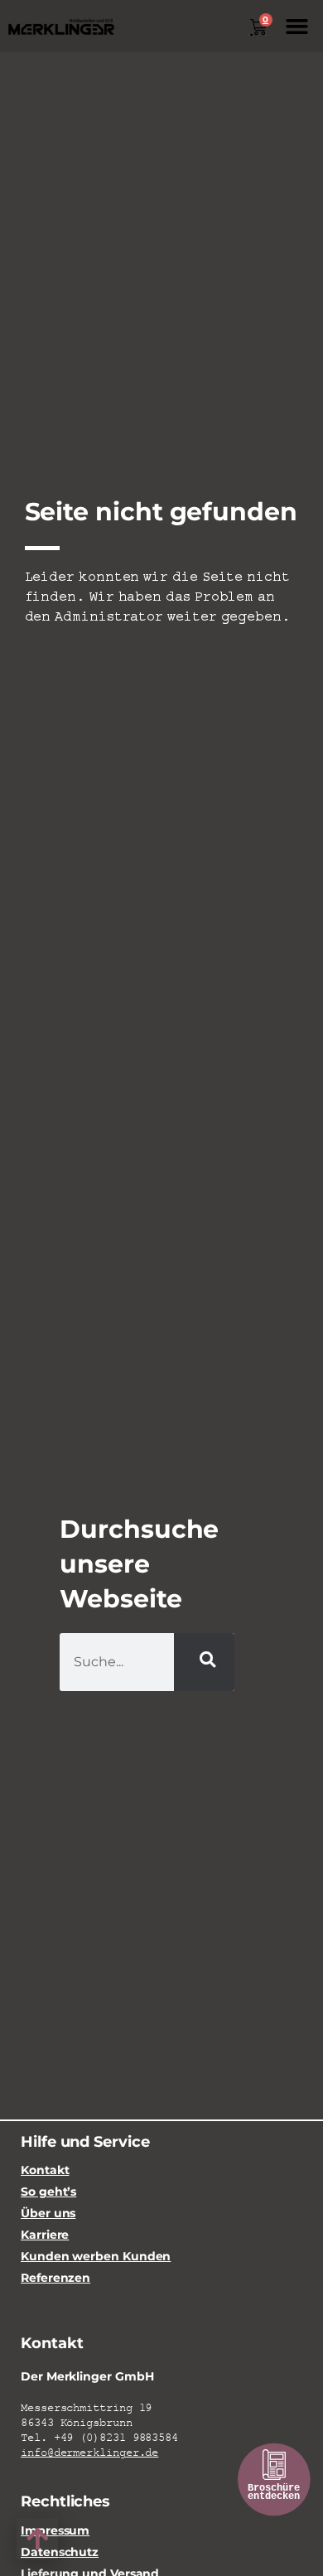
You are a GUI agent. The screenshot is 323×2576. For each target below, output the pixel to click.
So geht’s (48, 2192)
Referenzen (55, 2278)
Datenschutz (60, 2552)
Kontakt (45, 2170)
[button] (297, 27)
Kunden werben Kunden (96, 2257)
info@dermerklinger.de (89, 2453)
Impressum (55, 2531)
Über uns (48, 2214)
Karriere (45, 2235)
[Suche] (204, 1662)
